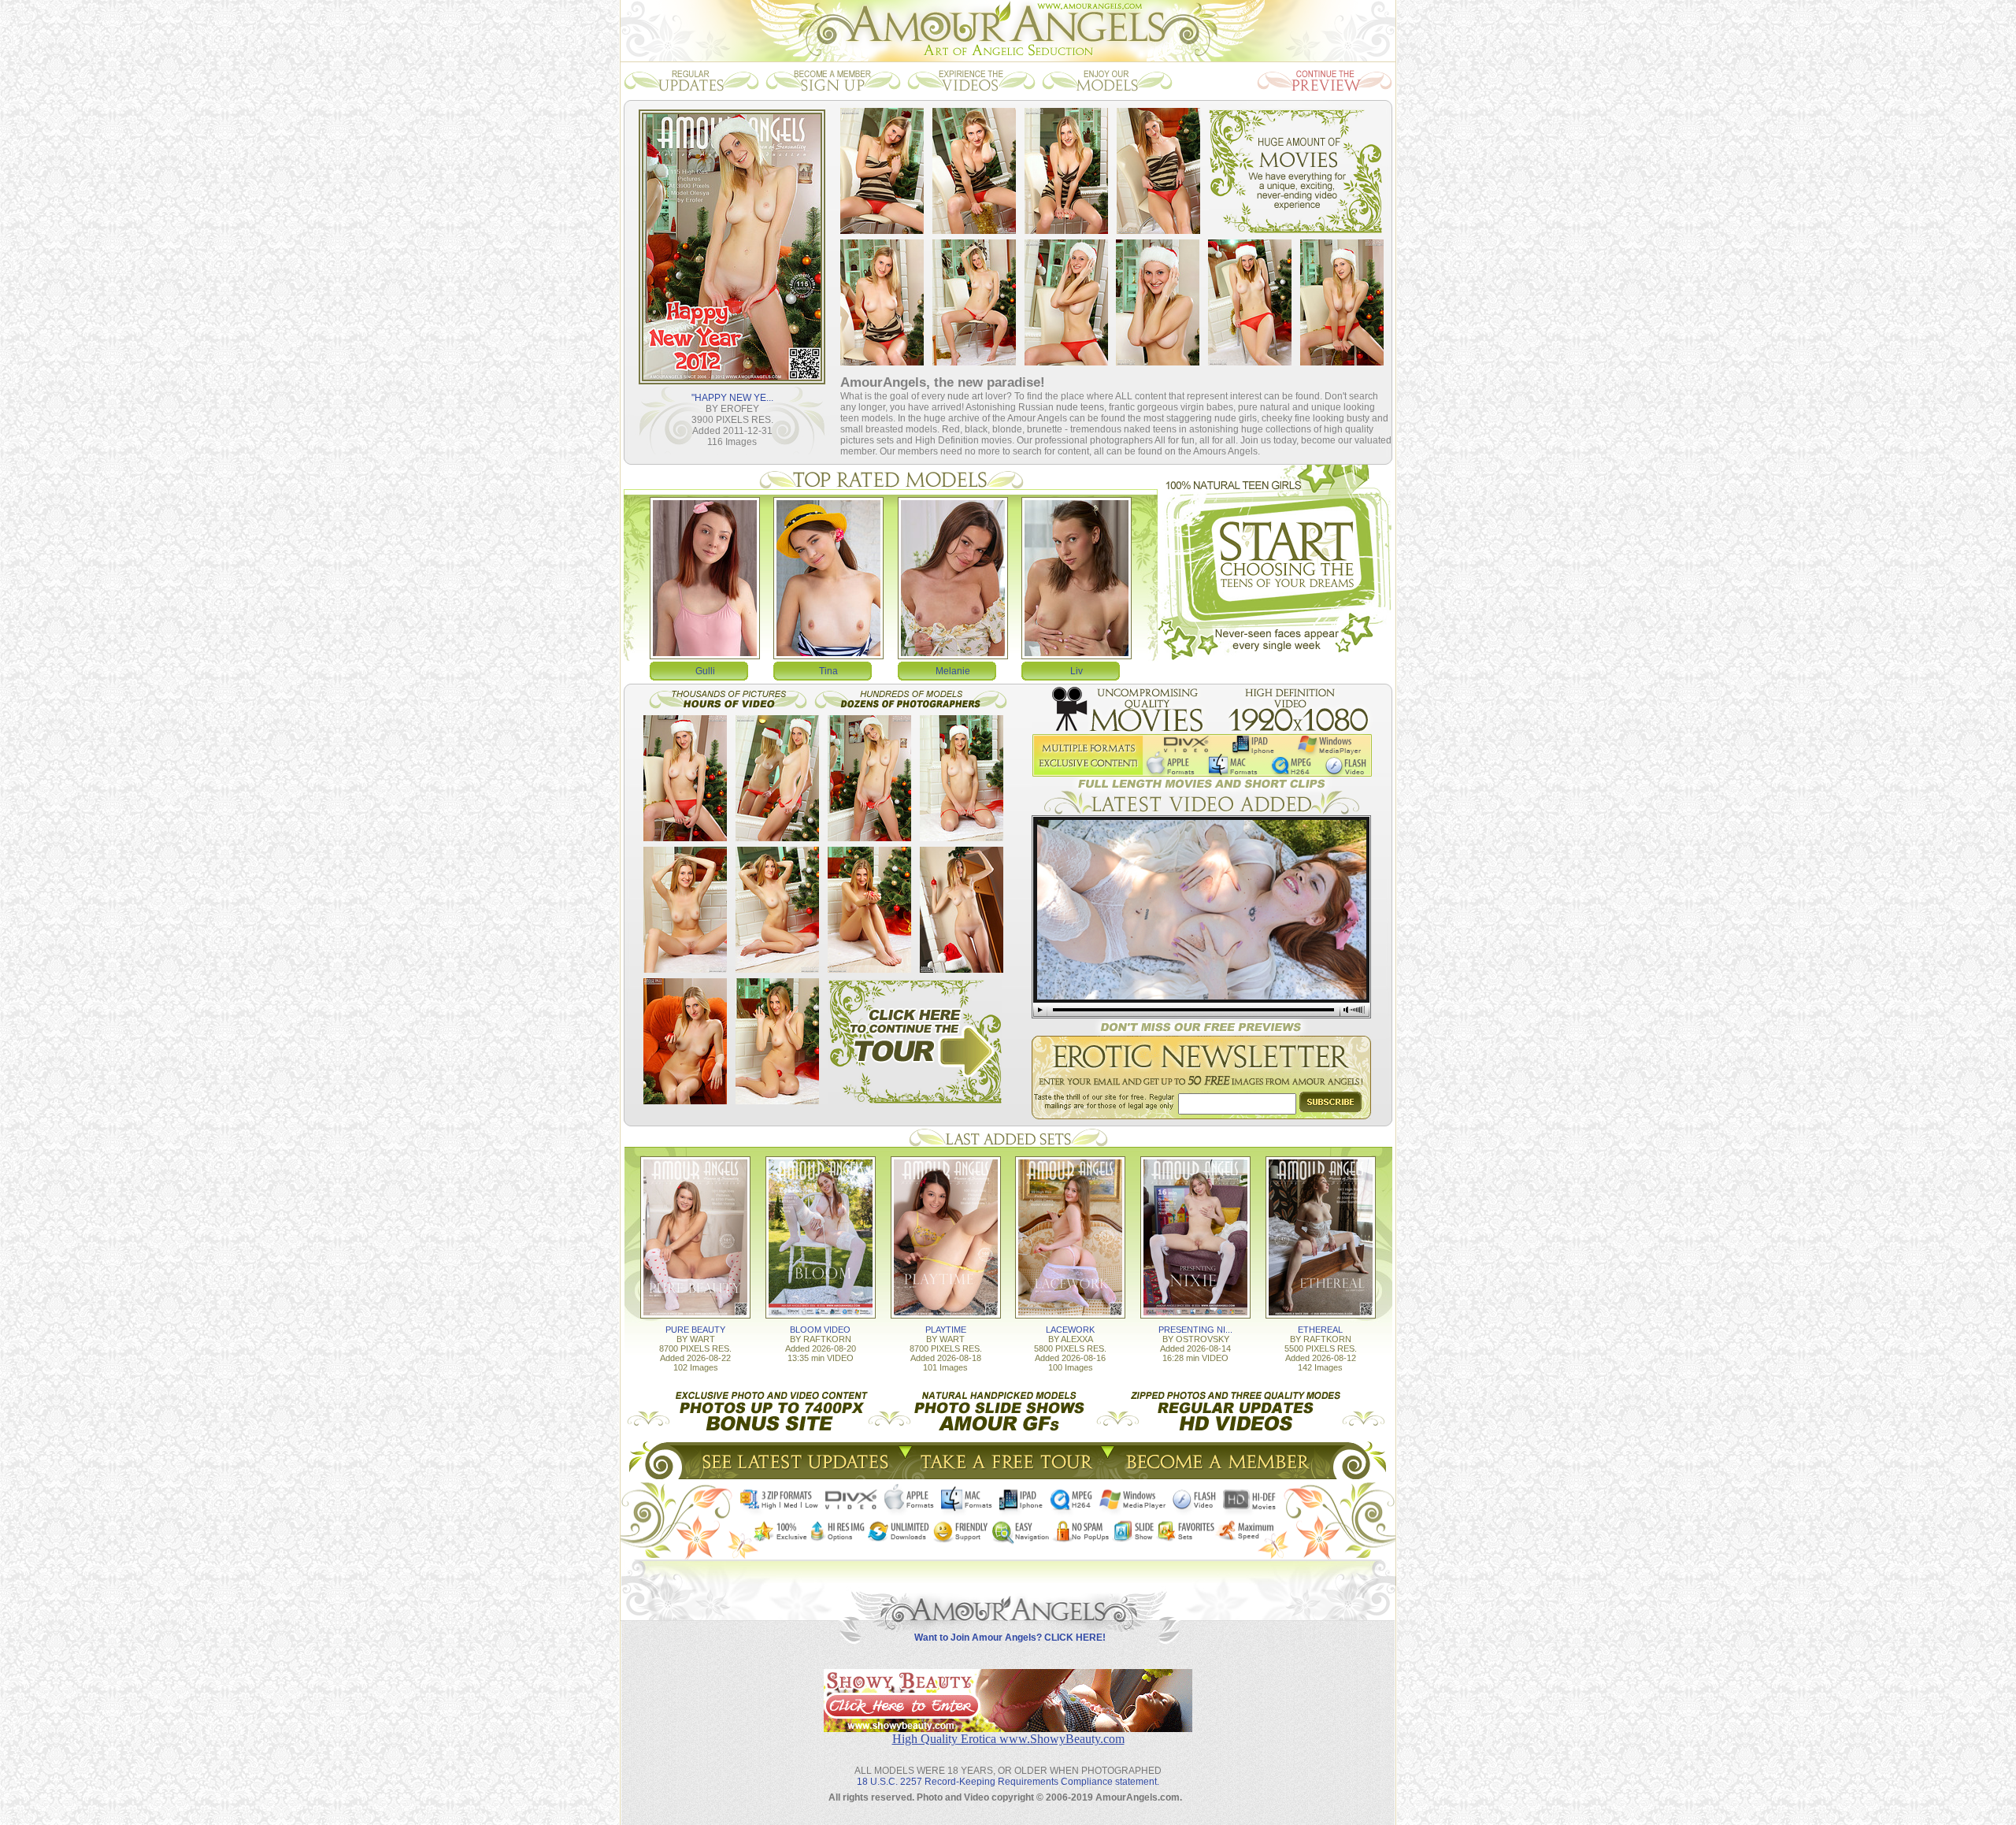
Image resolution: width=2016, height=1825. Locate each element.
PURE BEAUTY (695, 1330)
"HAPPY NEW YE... (732, 398)
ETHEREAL (1320, 1330)
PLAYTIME (946, 1330)
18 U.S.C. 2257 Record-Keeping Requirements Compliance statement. (1008, 1782)
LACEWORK (1070, 1330)
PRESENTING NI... (1195, 1330)
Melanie (953, 671)
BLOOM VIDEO (820, 1330)
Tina (828, 671)
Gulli (705, 671)
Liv (1077, 671)
